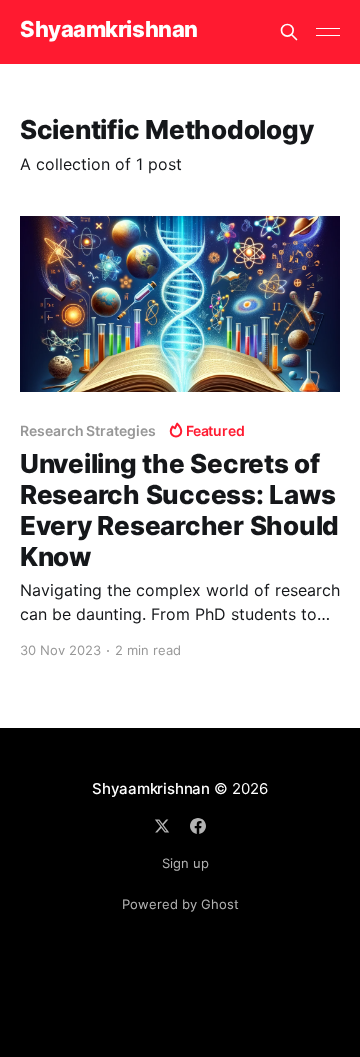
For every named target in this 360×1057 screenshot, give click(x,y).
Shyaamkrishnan (109, 29)
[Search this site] (289, 32)
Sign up (185, 863)
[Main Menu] (328, 32)
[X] (162, 826)
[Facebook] (198, 826)
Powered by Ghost (180, 904)
